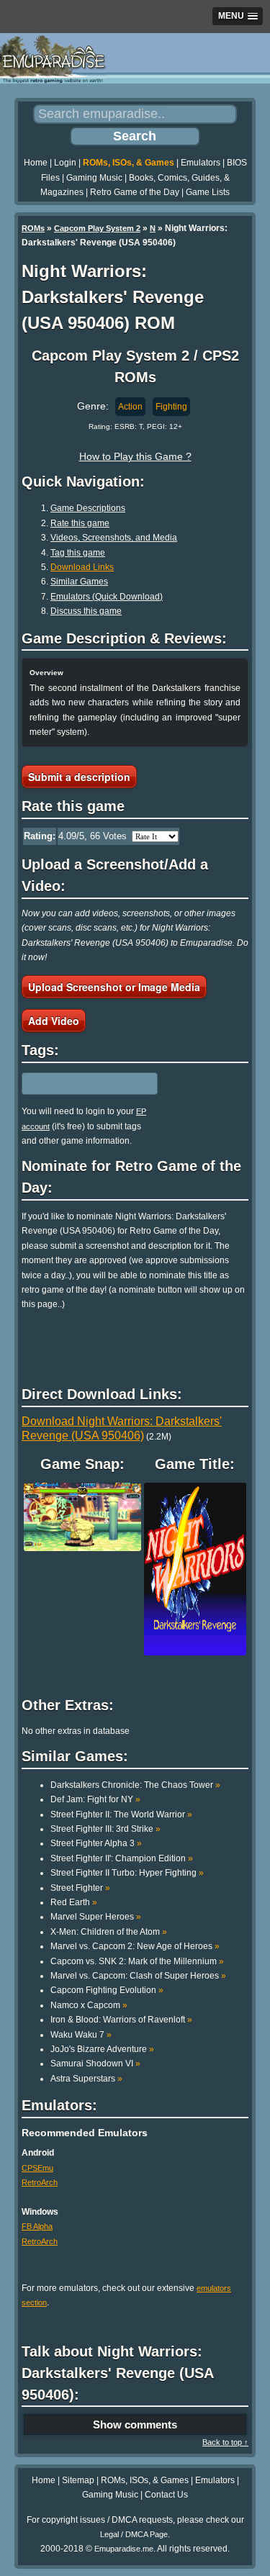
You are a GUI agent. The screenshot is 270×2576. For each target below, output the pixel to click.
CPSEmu (37, 2168)
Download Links (82, 567)
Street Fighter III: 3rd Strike (105, 1829)
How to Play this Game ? (135, 456)
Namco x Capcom (89, 2005)
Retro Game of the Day (135, 192)
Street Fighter (80, 1888)
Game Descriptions (88, 508)
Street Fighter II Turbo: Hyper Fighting (127, 1873)
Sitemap (78, 2480)
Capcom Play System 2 (97, 228)
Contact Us (166, 2495)
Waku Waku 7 (81, 2035)
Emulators (201, 163)
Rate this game (80, 523)
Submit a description (79, 777)
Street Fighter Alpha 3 (96, 1843)
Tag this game (78, 553)
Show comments (135, 2424)
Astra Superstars (86, 2079)
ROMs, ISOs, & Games (129, 163)
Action (130, 407)
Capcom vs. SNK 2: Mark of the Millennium (137, 1961)
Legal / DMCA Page (134, 2534)
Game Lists (208, 192)
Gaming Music (94, 178)
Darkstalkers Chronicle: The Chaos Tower (135, 1785)
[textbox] (84, 1084)
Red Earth (74, 1902)
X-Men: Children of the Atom (109, 1932)
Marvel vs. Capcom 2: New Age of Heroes (135, 1946)
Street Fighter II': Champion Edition (122, 1858)
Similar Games (79, 582)
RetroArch (40, 2182)
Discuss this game (86, 611)
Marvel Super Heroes (96, 1917)
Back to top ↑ (225, 2442)
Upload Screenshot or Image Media (114, 987)
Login (65, 163)
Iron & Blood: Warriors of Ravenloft (121, 2020)
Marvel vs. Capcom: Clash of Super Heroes (138, 1976)
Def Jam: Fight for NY (95, 1799)
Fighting (171, 407)
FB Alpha (37, 2226)
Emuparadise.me (124, 2549)
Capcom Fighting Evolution (107, 1990)
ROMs (33, 228)
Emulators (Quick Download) (107, 597)
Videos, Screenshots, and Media (114, 538)
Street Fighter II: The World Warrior (121, 1815)
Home (36, 163)
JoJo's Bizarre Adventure (102, 2049)
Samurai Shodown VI (95, 2064)
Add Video (54, 1021)
